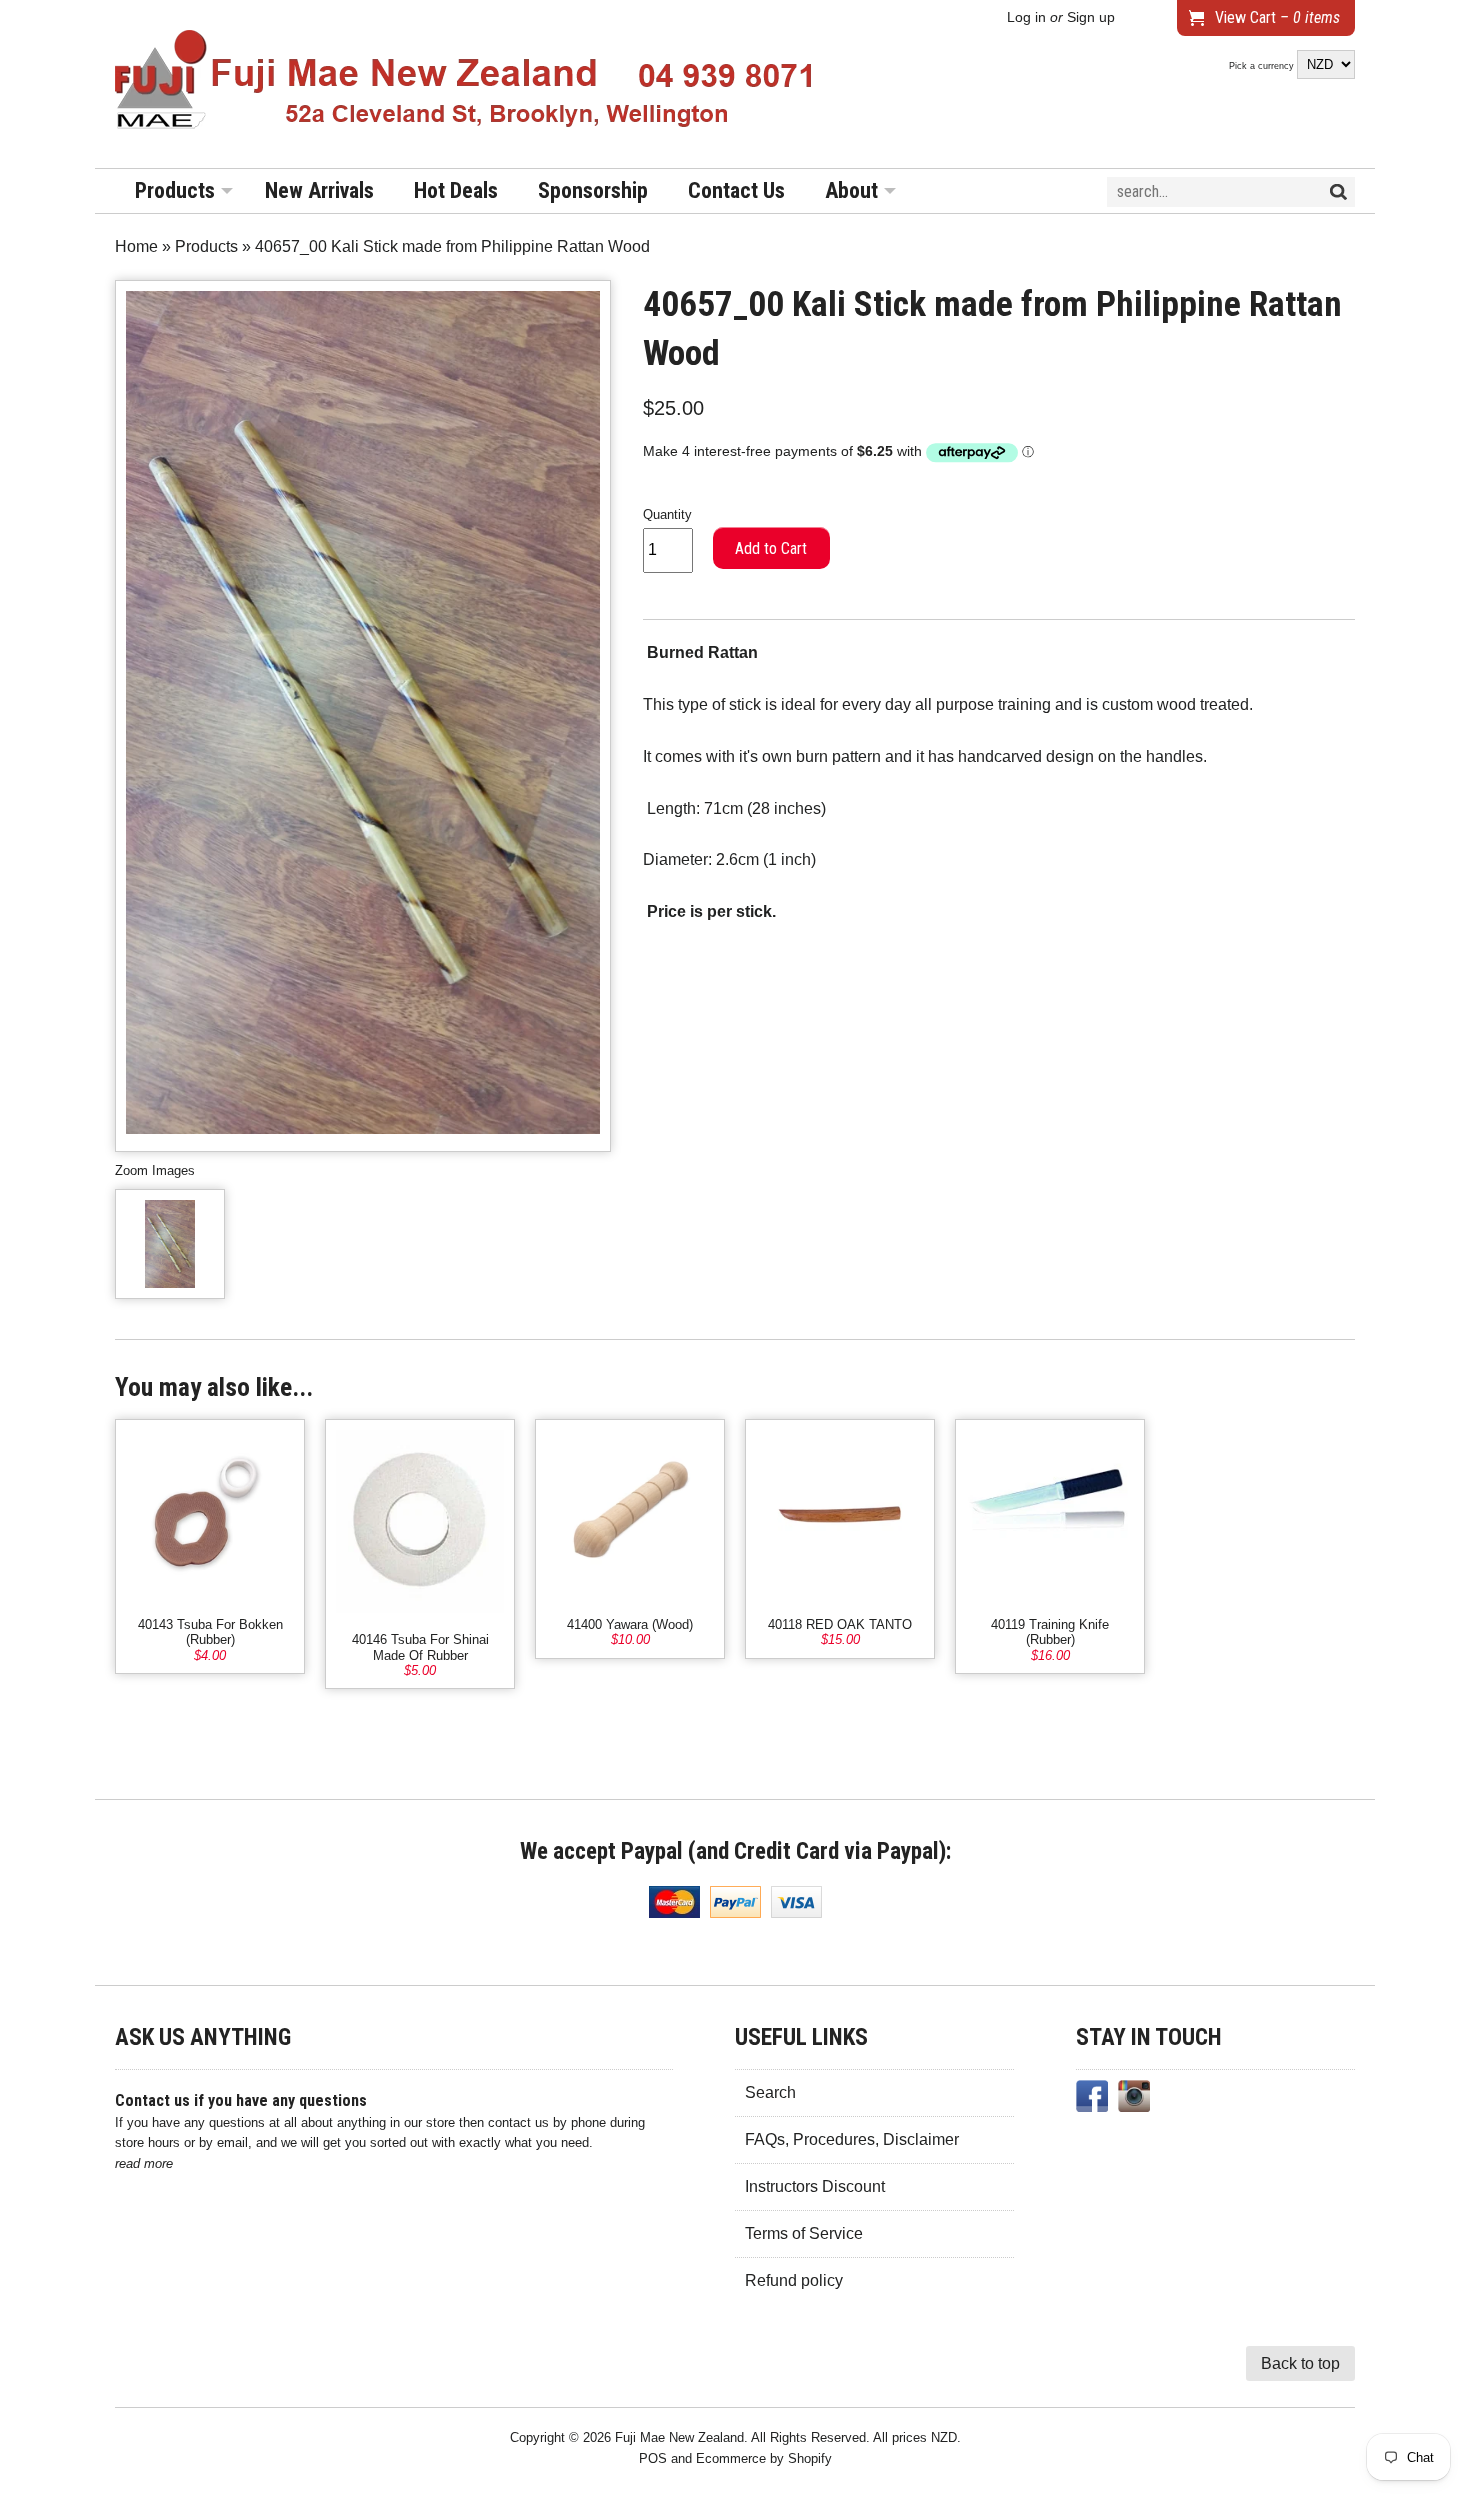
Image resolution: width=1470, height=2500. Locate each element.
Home (136, 246)
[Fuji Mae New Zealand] (465, 84)
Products (175, 190)
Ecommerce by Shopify (764, 2458)
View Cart (1277, 17)
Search (770, 2092)
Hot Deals (456, 190)
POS (653, 2458)
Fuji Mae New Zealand (679, 2437)
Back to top (1300, 2363)
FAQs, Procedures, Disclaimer (852, 2139)
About (851, 190)
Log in (1026, 17)
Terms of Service (804, 2233)
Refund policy (794, 2280)
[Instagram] (1134, 2100)
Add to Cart (771, 548)
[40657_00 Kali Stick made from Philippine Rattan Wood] (170, 1244)
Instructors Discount (815, 2186)
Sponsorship (593, 190)
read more (144, 2163)
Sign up (1091, 17)
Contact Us (736, 190)
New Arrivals (319, 190)
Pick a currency (1263, 66)
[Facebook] (1092, 2100)
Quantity (667, 514)
